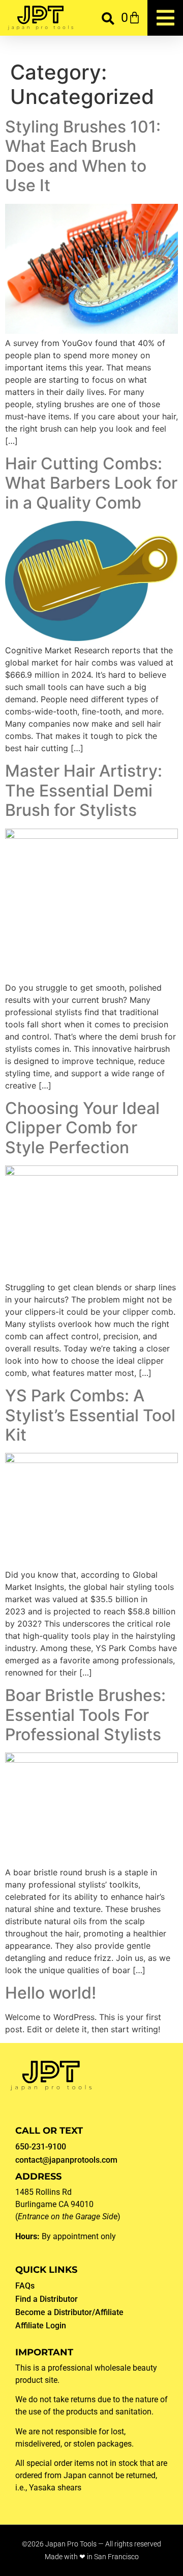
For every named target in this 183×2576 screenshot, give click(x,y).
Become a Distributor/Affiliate (69, 2312)
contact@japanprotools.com (66, 2160)
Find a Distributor (47, 2299)
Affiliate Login (41, 2326)
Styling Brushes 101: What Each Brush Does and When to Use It (83, 156)
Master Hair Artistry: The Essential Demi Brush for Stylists (84, 790)
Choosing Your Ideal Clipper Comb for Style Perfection (82, 1128)
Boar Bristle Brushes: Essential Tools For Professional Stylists (85, 1715)
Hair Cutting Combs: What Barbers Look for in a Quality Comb (91, 483)
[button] (108, 18)
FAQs (25, 2286)
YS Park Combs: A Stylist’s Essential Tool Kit (90, 1415)
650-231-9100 (41, 2147)
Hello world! (51, 1993)
